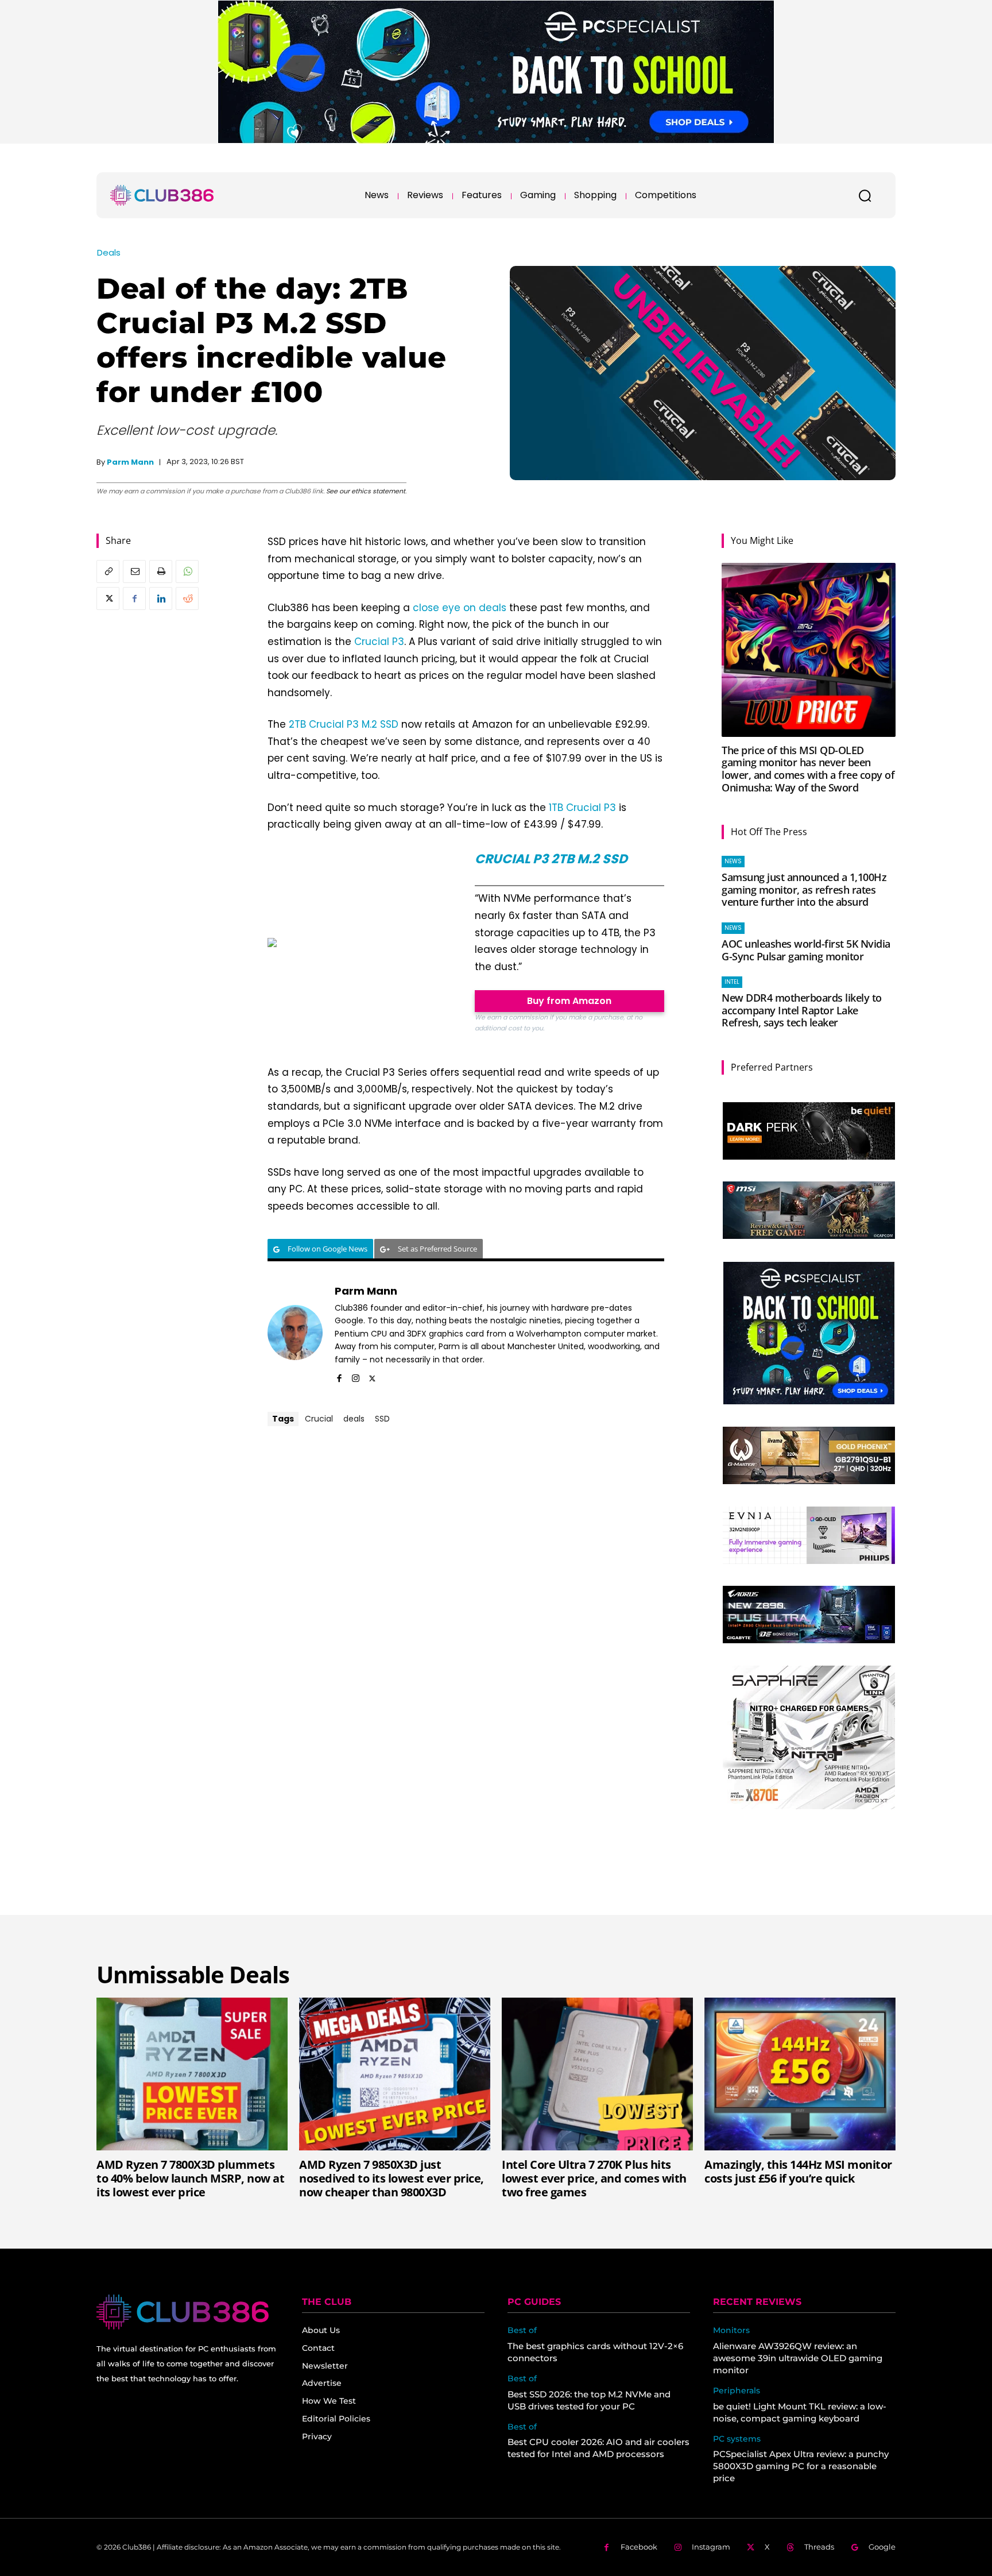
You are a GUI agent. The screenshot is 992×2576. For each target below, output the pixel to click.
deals (354, 1419)
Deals (109, 252)
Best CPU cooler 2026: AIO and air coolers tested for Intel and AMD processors (598, 2448)
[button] (865, 195)
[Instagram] (356, 1376)
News (733, 861)
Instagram (711, 2547)
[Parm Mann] (295, 1333)
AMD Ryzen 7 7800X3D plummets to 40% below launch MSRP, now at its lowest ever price (190, 2178)
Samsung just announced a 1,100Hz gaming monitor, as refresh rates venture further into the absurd (804, 889)
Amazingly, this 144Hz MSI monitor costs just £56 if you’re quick (798, 2171)
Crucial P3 (379, 642)
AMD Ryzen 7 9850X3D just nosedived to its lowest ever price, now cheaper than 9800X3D (392, 2178)
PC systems (737, 2439)
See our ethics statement (366, 491)
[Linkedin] (161, 598)
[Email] (134, 571)
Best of (522, 2330)
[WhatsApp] (187, 571)
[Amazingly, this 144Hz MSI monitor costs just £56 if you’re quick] (800, 2074)
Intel (732, 982)
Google (882, 2547)
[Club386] (162, 195)
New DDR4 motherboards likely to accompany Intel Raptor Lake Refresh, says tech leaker (802, 1010)
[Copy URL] (108, 571)
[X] (108, 598)
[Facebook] (134, 598)
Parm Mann (130, 462)
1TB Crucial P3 (582, 808)
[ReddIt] (187, 598)
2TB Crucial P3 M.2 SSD (344, 724)
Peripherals (737, 2391)
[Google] (855, 2548)
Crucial (319, 1419)
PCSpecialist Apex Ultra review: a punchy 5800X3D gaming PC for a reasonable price (801, 2466)
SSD (382, 1419)
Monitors (731, 2330)
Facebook (639, 2547)
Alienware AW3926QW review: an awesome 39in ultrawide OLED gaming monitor (798, 2358)
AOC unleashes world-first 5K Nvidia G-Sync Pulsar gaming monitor (806, 950)
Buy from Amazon (569, 1001)
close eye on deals (460, 608)
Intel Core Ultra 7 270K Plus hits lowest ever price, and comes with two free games (594, 2178)
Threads (819, 2547)
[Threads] (790, 2548)
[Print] (161, 571)
